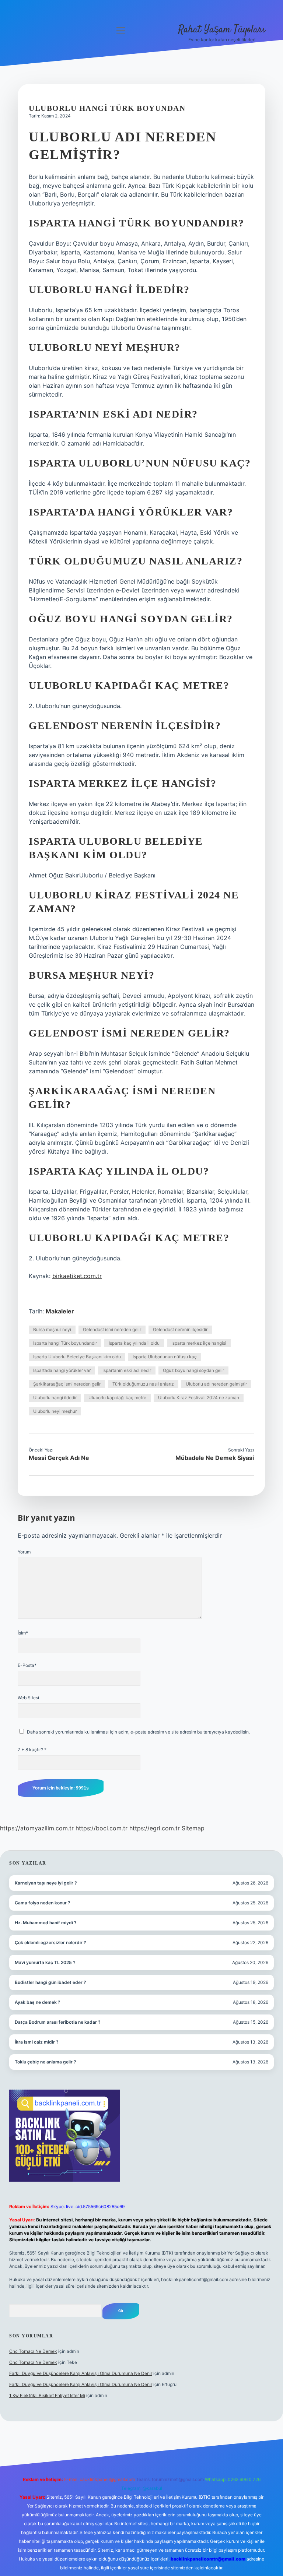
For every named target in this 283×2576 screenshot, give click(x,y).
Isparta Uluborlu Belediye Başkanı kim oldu (77, 1357)
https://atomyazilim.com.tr (37, 1828)
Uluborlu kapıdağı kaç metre (117, 1398)
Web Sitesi (28, 1698)
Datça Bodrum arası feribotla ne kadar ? (58, 2022)
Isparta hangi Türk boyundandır (65, 1343)
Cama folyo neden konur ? (43, 1903)
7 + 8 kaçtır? (32, 1750)
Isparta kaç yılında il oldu (134, 1343)
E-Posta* (27, 1665)
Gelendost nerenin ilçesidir (180, 1329)
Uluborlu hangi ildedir (55, 1398)
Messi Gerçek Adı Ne (59, 1458)
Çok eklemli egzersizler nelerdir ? (50, 1942)
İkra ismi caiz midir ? (37, 2042)
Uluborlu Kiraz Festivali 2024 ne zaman (199, 1398)
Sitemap (193, 1828)
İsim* (23, 1633)
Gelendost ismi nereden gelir (112, 1329)
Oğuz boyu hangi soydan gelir (193, 1370)
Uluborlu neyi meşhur (55, 1411)
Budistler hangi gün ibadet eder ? (50, 1982)
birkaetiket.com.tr (77, 1276)
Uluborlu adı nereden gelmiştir (216, 1384)
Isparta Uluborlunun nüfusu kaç (165, 1357)
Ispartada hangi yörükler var (62, 1370)
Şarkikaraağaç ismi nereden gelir (67, 1384)
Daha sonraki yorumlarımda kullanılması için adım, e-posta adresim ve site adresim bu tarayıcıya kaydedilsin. (138, 1732)
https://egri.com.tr (155, 1828)
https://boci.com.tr (102, 1828)
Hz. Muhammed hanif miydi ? (46, 1923)
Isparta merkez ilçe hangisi (199, 1343)
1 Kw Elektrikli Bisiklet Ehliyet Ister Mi (47, 2395)
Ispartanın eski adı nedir (127, 1370)
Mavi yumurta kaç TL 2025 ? (45, 1962)
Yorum (24, 1552)
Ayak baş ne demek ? (38, 2002)
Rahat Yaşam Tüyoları (222, 30)
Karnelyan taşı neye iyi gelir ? (46, 1883)
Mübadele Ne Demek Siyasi (215, 1458)
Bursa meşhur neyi (52, 1329)
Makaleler (60, 1311)
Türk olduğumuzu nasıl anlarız (143, 1384)
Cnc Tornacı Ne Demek (33, 2351)
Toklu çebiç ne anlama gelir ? (46, 2062)
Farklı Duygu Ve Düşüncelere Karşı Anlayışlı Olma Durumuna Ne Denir (81, 2373)
